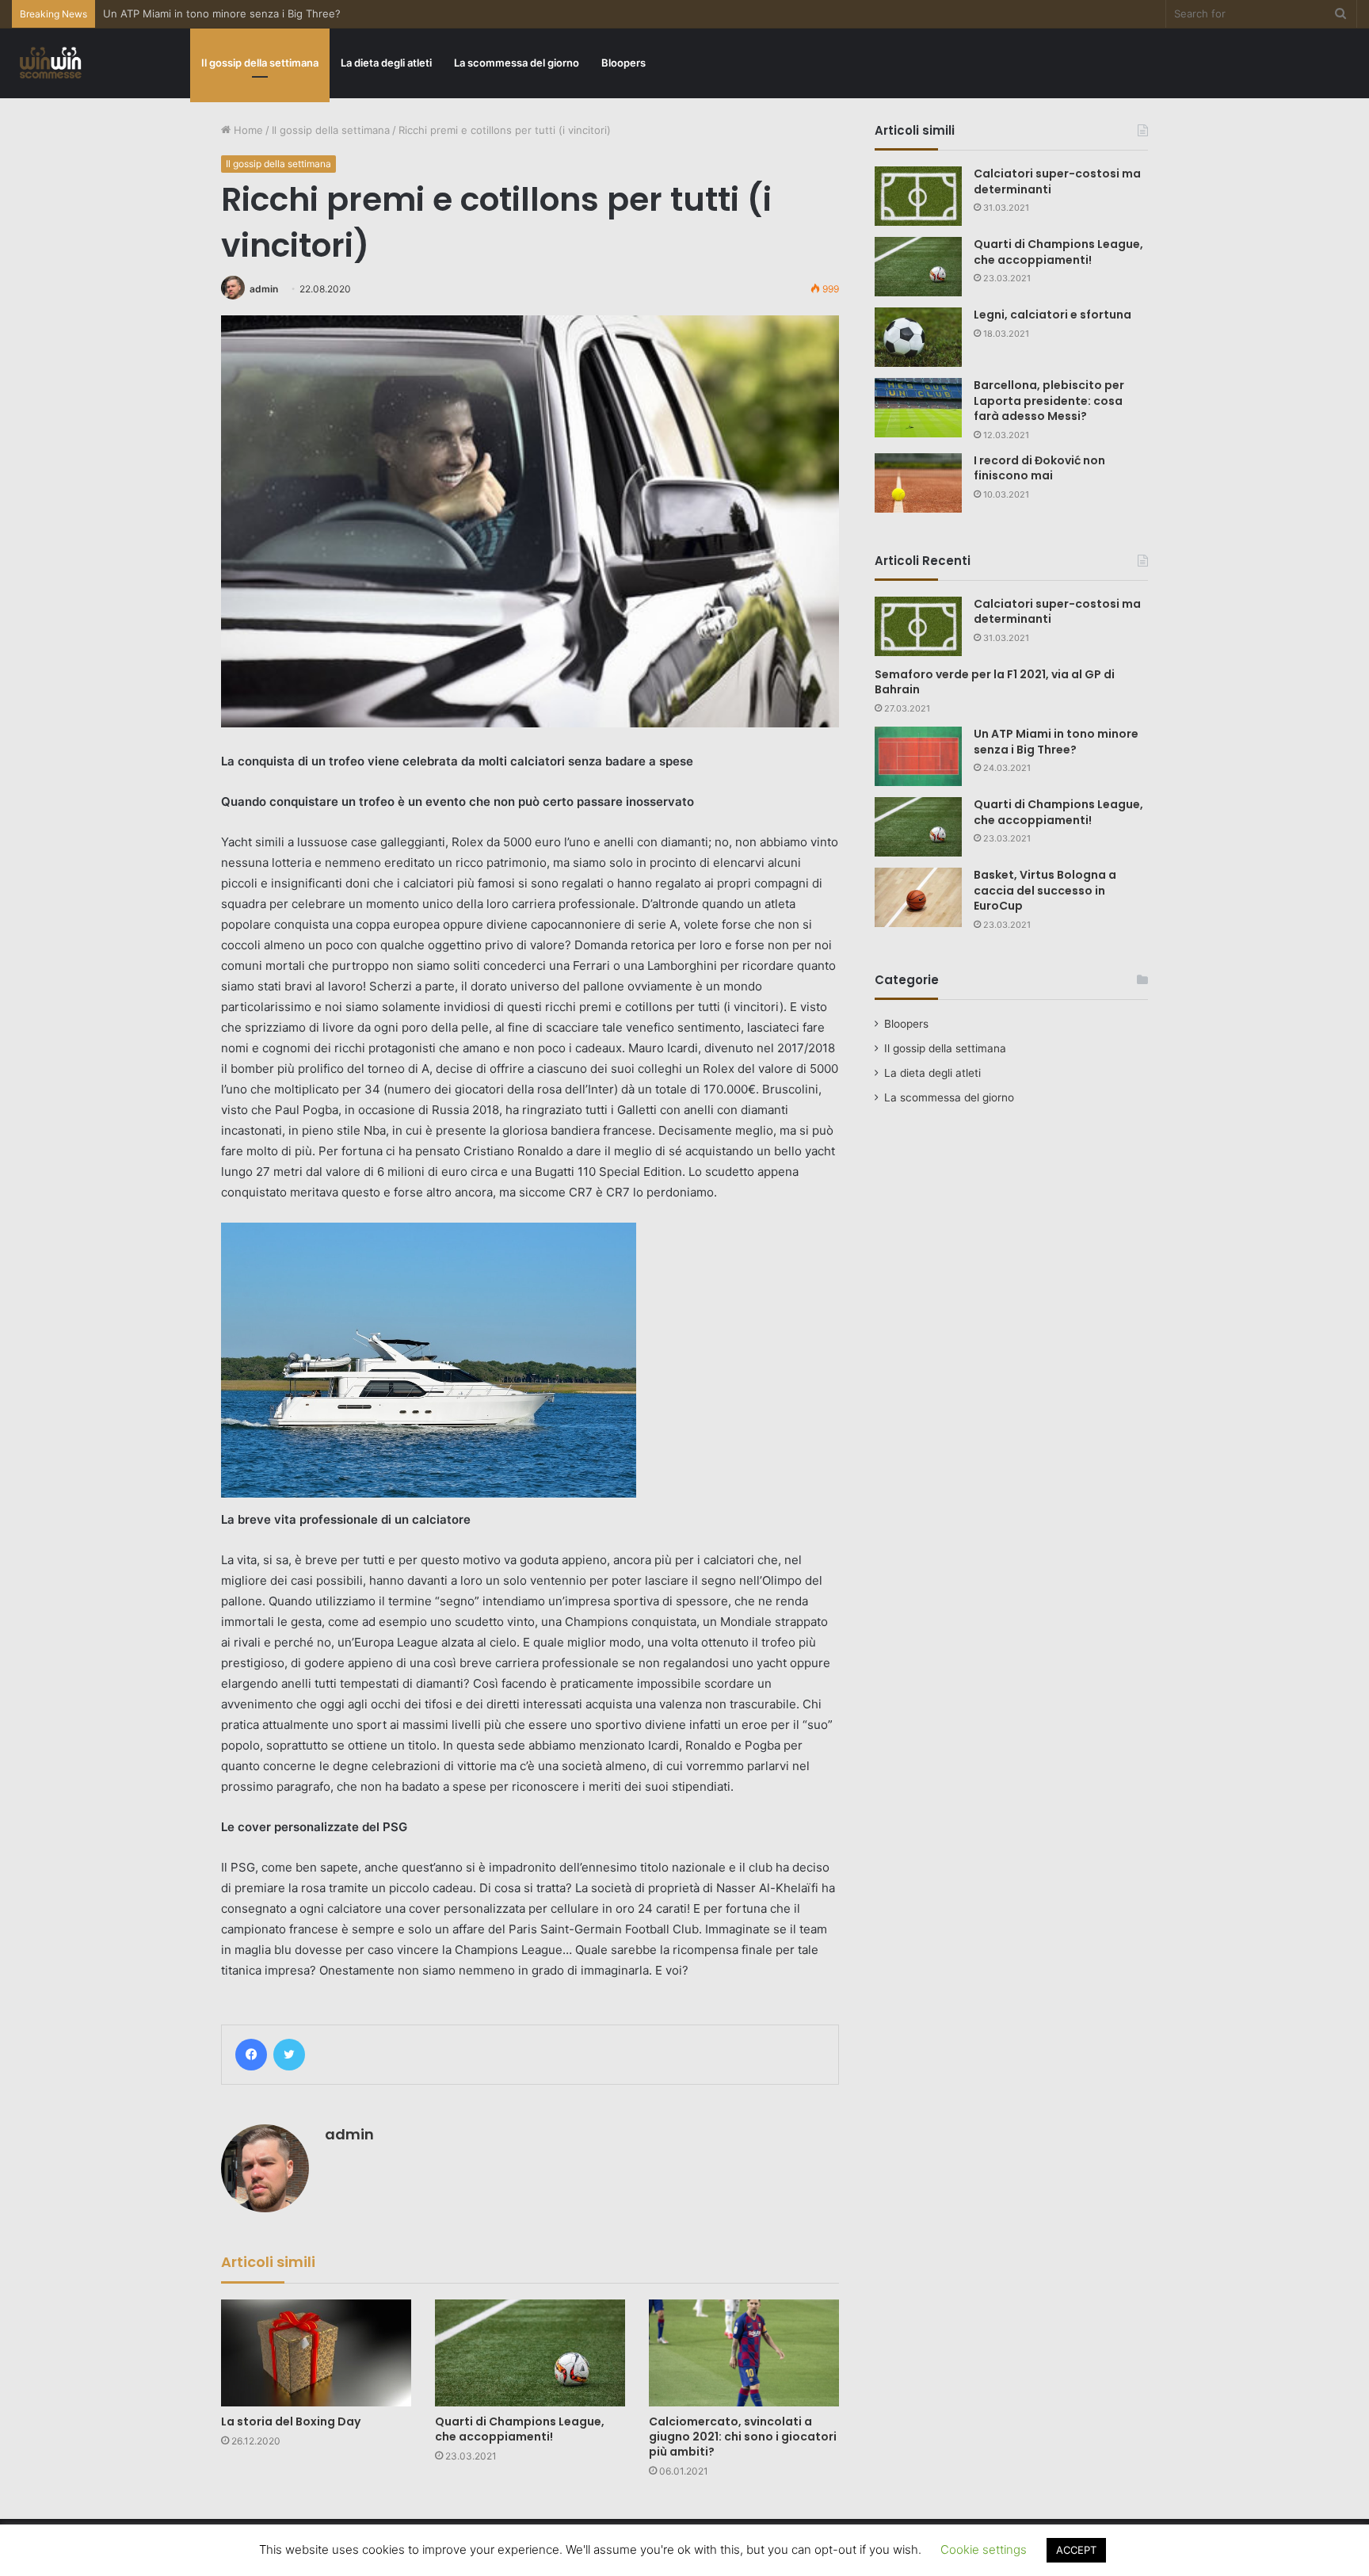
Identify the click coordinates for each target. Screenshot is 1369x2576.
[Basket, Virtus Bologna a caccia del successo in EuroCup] (918, 897)
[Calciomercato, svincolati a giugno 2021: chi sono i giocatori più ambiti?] (744, 2353)
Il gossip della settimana (260, 63)
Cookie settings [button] (984, 2549)
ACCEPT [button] (1076, 2550)
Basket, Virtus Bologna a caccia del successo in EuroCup (1045, 890)
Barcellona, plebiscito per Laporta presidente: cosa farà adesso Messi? (1049, 401)
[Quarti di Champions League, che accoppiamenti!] (530, 2353)
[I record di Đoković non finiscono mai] (918, 483)
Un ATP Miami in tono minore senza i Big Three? (1056, 742)
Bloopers (623, 63)
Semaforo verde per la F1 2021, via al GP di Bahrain (995, 682)
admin (264, 289)
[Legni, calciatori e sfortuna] (918, 337)
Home (247, 130)
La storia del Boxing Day (291, 2421)
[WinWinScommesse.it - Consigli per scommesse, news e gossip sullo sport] (51, 63)
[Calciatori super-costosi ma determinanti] (918, 196)
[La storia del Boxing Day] (316, 2353)
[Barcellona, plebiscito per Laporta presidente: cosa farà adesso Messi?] (918, 408)
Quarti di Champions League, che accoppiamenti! (520, 2429)
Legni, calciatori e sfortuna (1052, 315)
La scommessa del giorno (517, 63)
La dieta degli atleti (386, 63)
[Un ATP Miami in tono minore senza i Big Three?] (918, 756)
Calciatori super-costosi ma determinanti (1057, 181)
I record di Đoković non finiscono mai (1039, 468)
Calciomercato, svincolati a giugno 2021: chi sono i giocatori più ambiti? (743, 2437)
